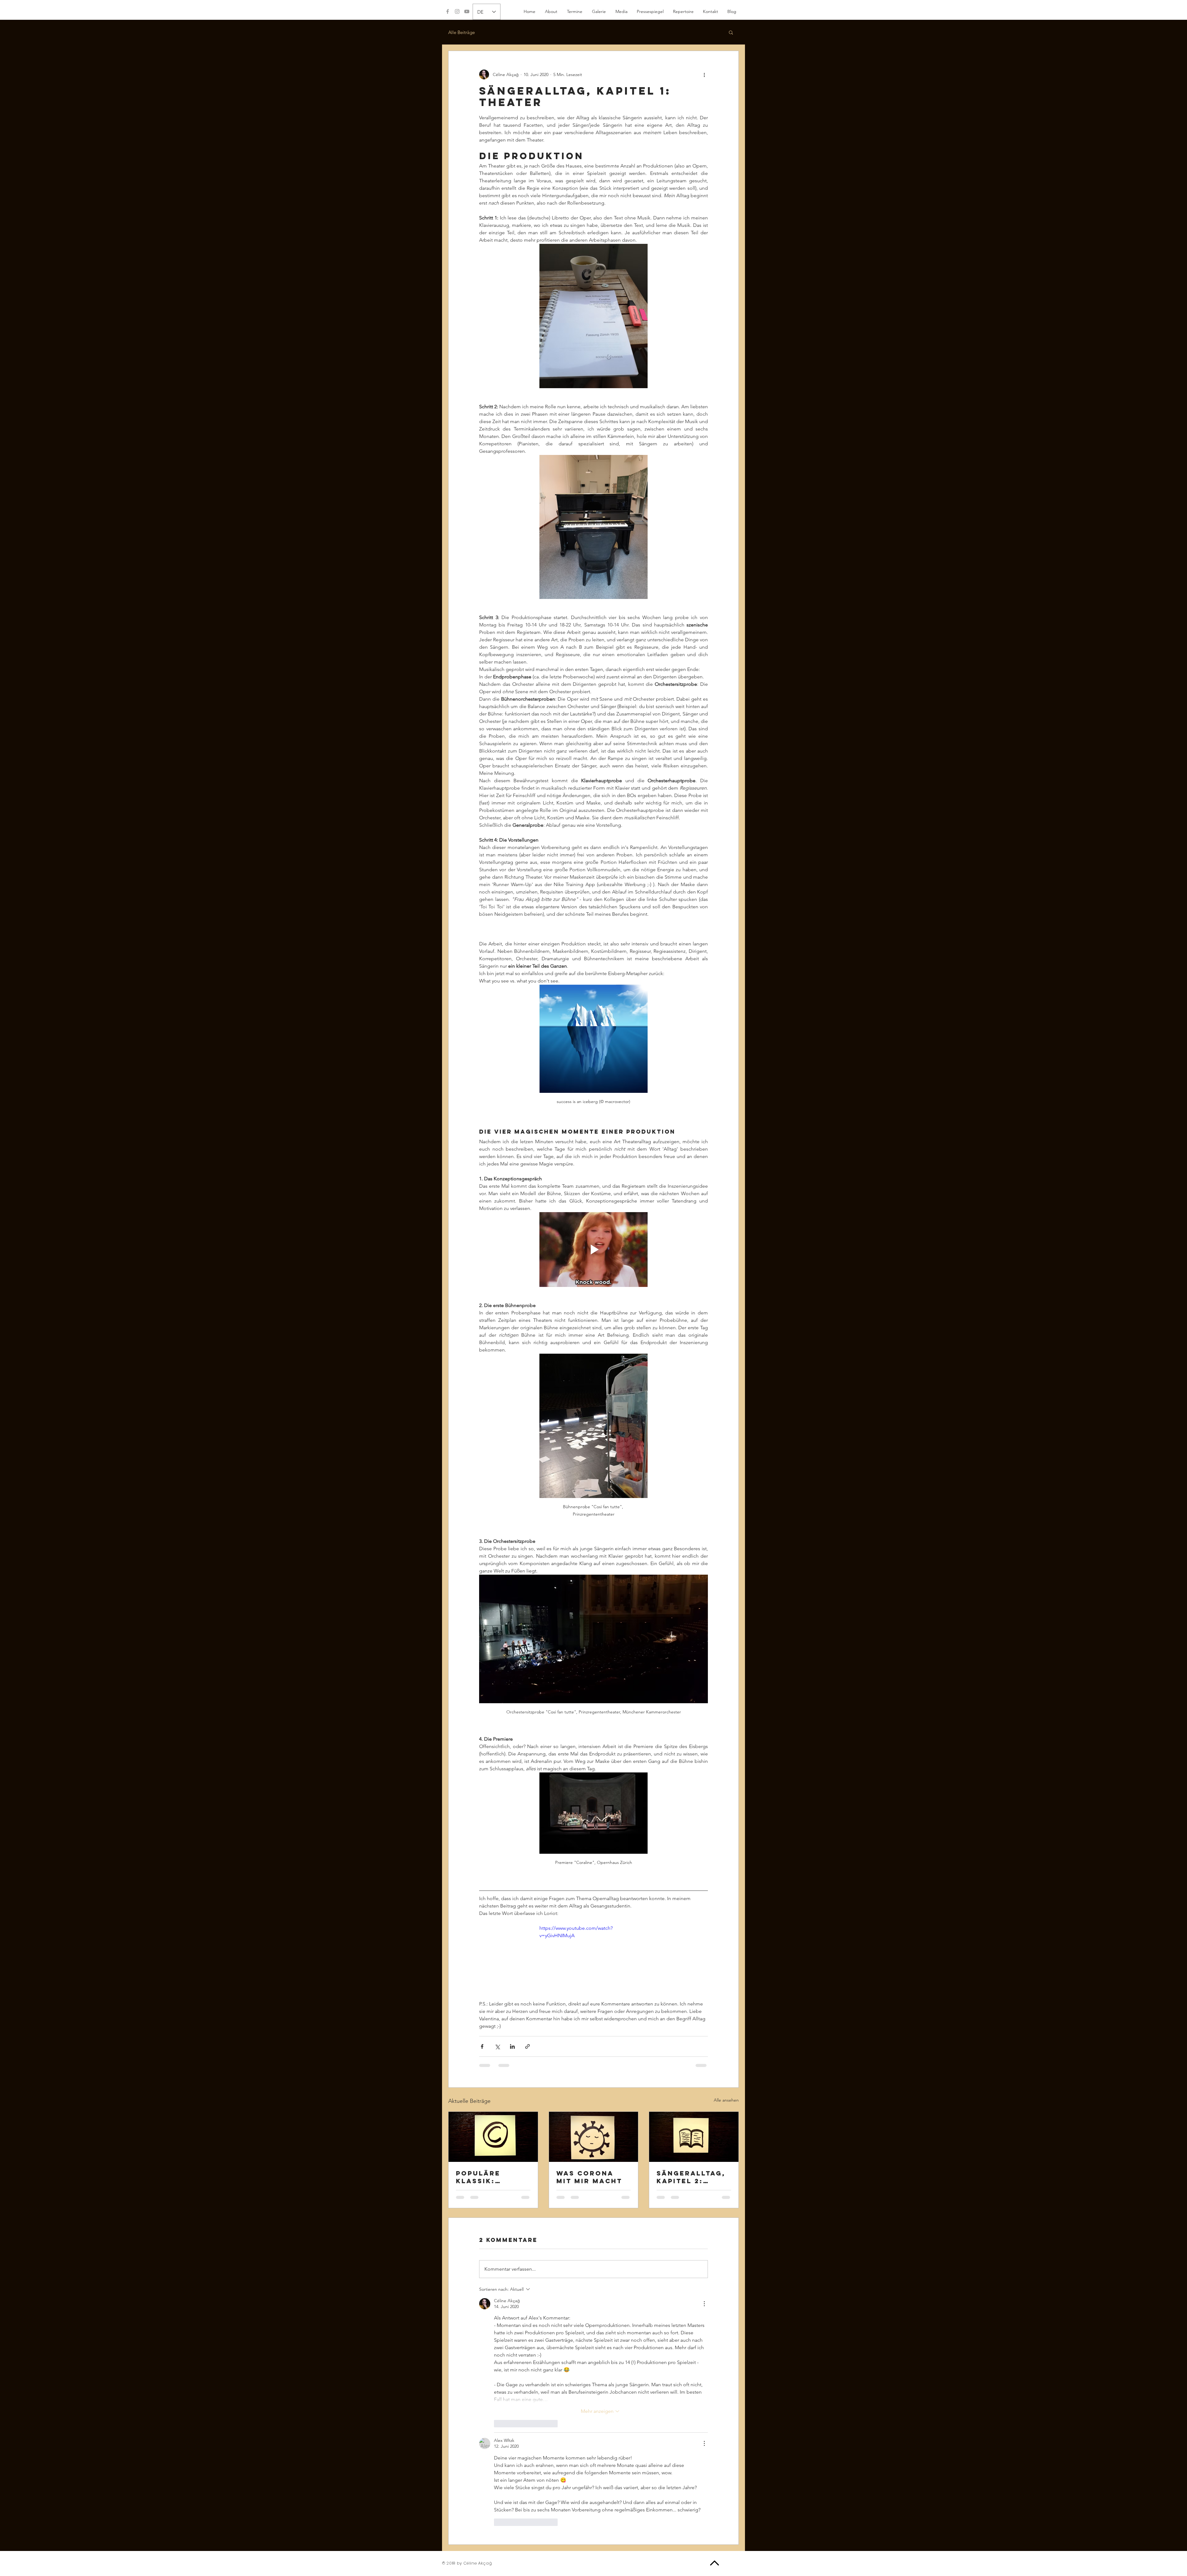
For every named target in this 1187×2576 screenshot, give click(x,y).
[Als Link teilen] (528, 2018)
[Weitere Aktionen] (704, 74)
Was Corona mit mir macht (589, 2149)
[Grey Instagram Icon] (457, 11)
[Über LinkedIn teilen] (512, 2018)
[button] (574, 11)
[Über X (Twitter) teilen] (497, 2018)
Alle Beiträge (462, 32)
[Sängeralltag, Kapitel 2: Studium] (694, 2108)
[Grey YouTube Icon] (467, 11)
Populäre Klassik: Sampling (478, 2149)
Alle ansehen (726, 2072)
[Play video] (593, 1927)
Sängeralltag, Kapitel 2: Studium (691, 2149)
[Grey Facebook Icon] (448, 11)
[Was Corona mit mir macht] (594, 2108)
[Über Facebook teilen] (482, 2018)
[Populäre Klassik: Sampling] (493, 2108)
